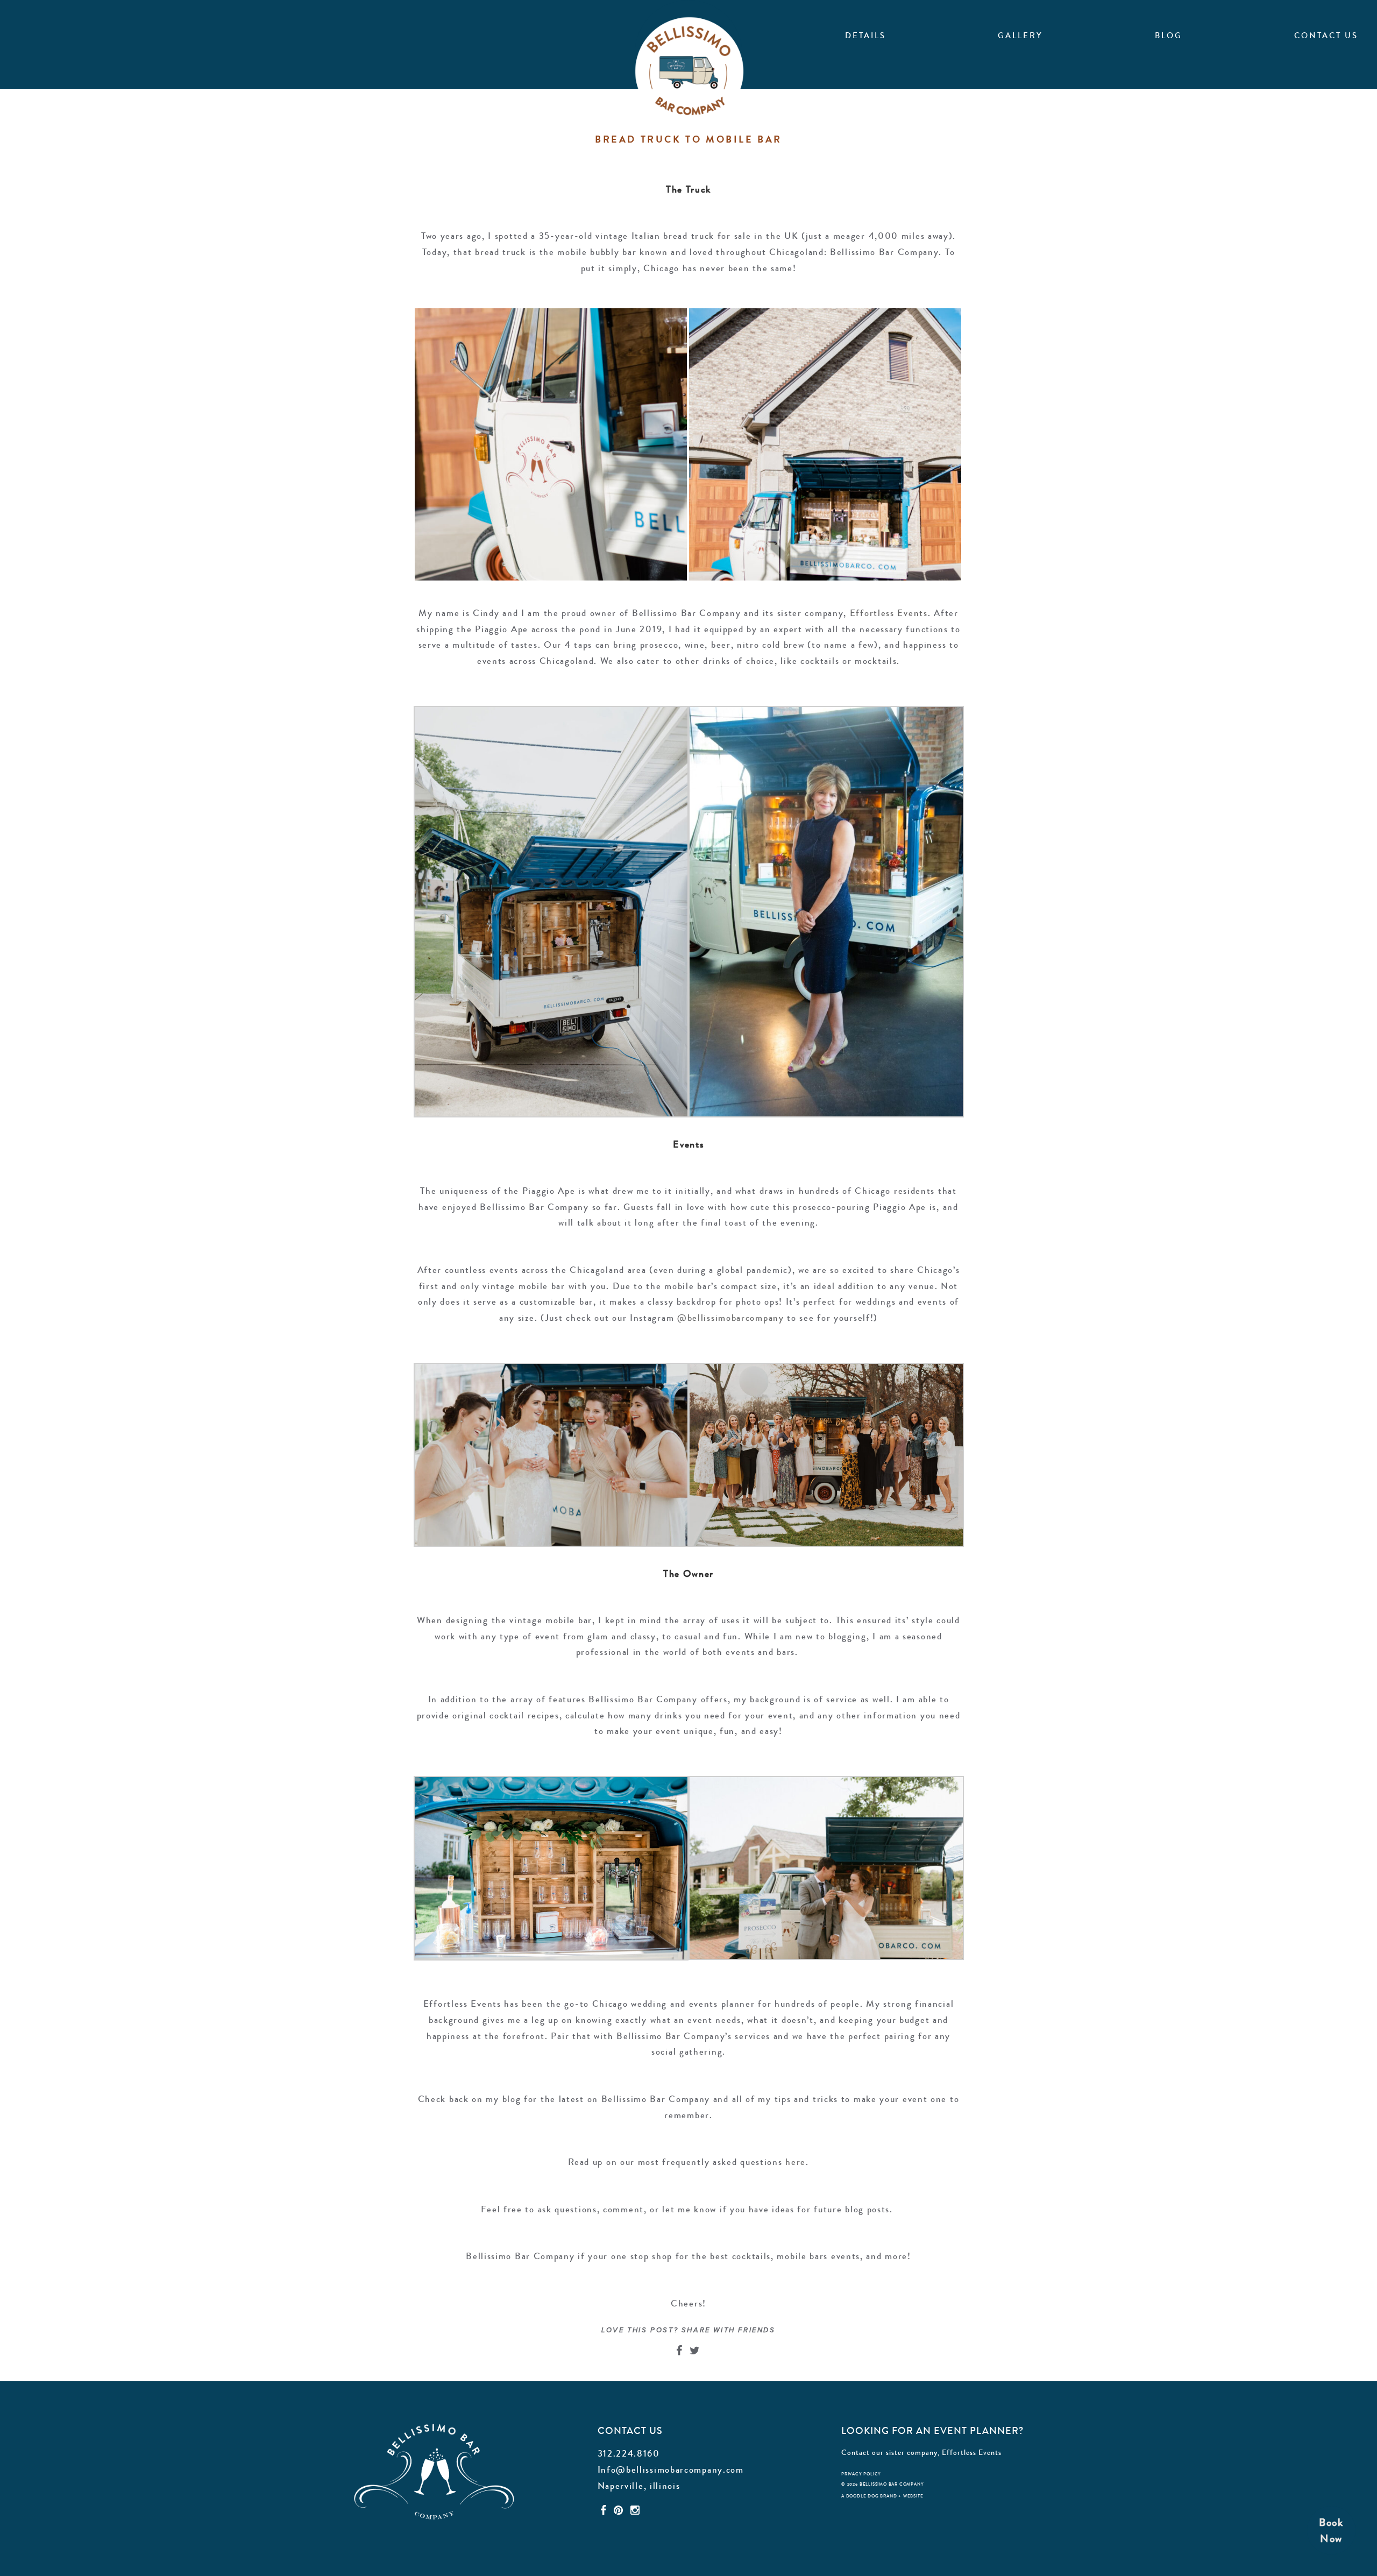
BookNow (1331, 2531)
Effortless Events (972, 2452)
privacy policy (861, 2474)
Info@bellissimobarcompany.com (671, 2469)
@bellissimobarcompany (731, 1318)
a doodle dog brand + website (882, 2496)
